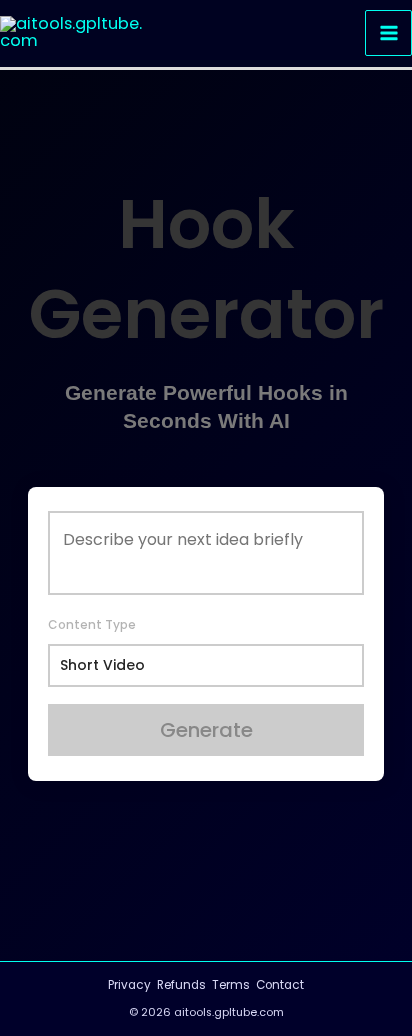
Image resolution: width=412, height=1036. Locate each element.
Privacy (129, 985)
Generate (206, 730)
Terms (231, 985)
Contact (280, 985)
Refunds (181, 985)
